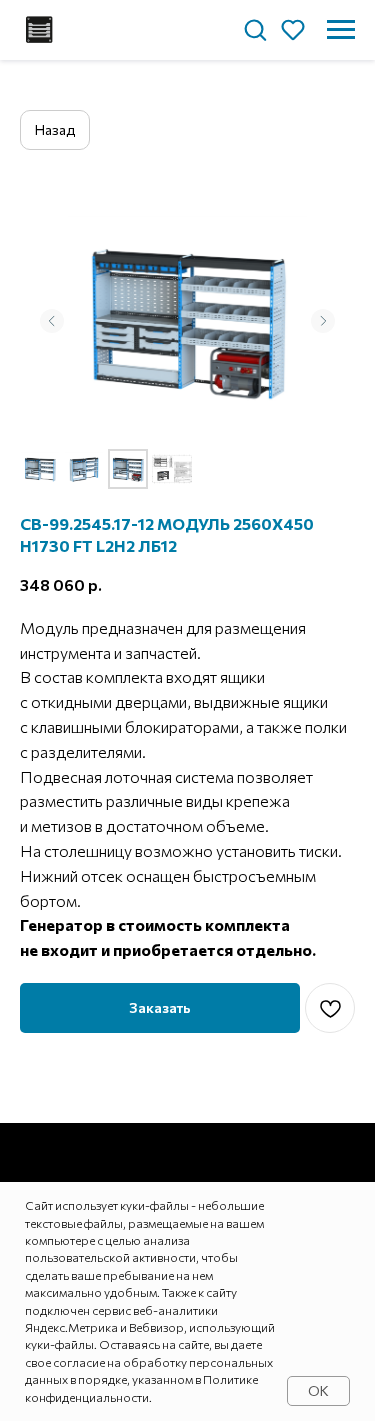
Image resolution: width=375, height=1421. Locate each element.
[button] (255, 29)
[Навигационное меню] (341, 30)
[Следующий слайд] (323, 321)
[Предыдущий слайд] (52, 321)
